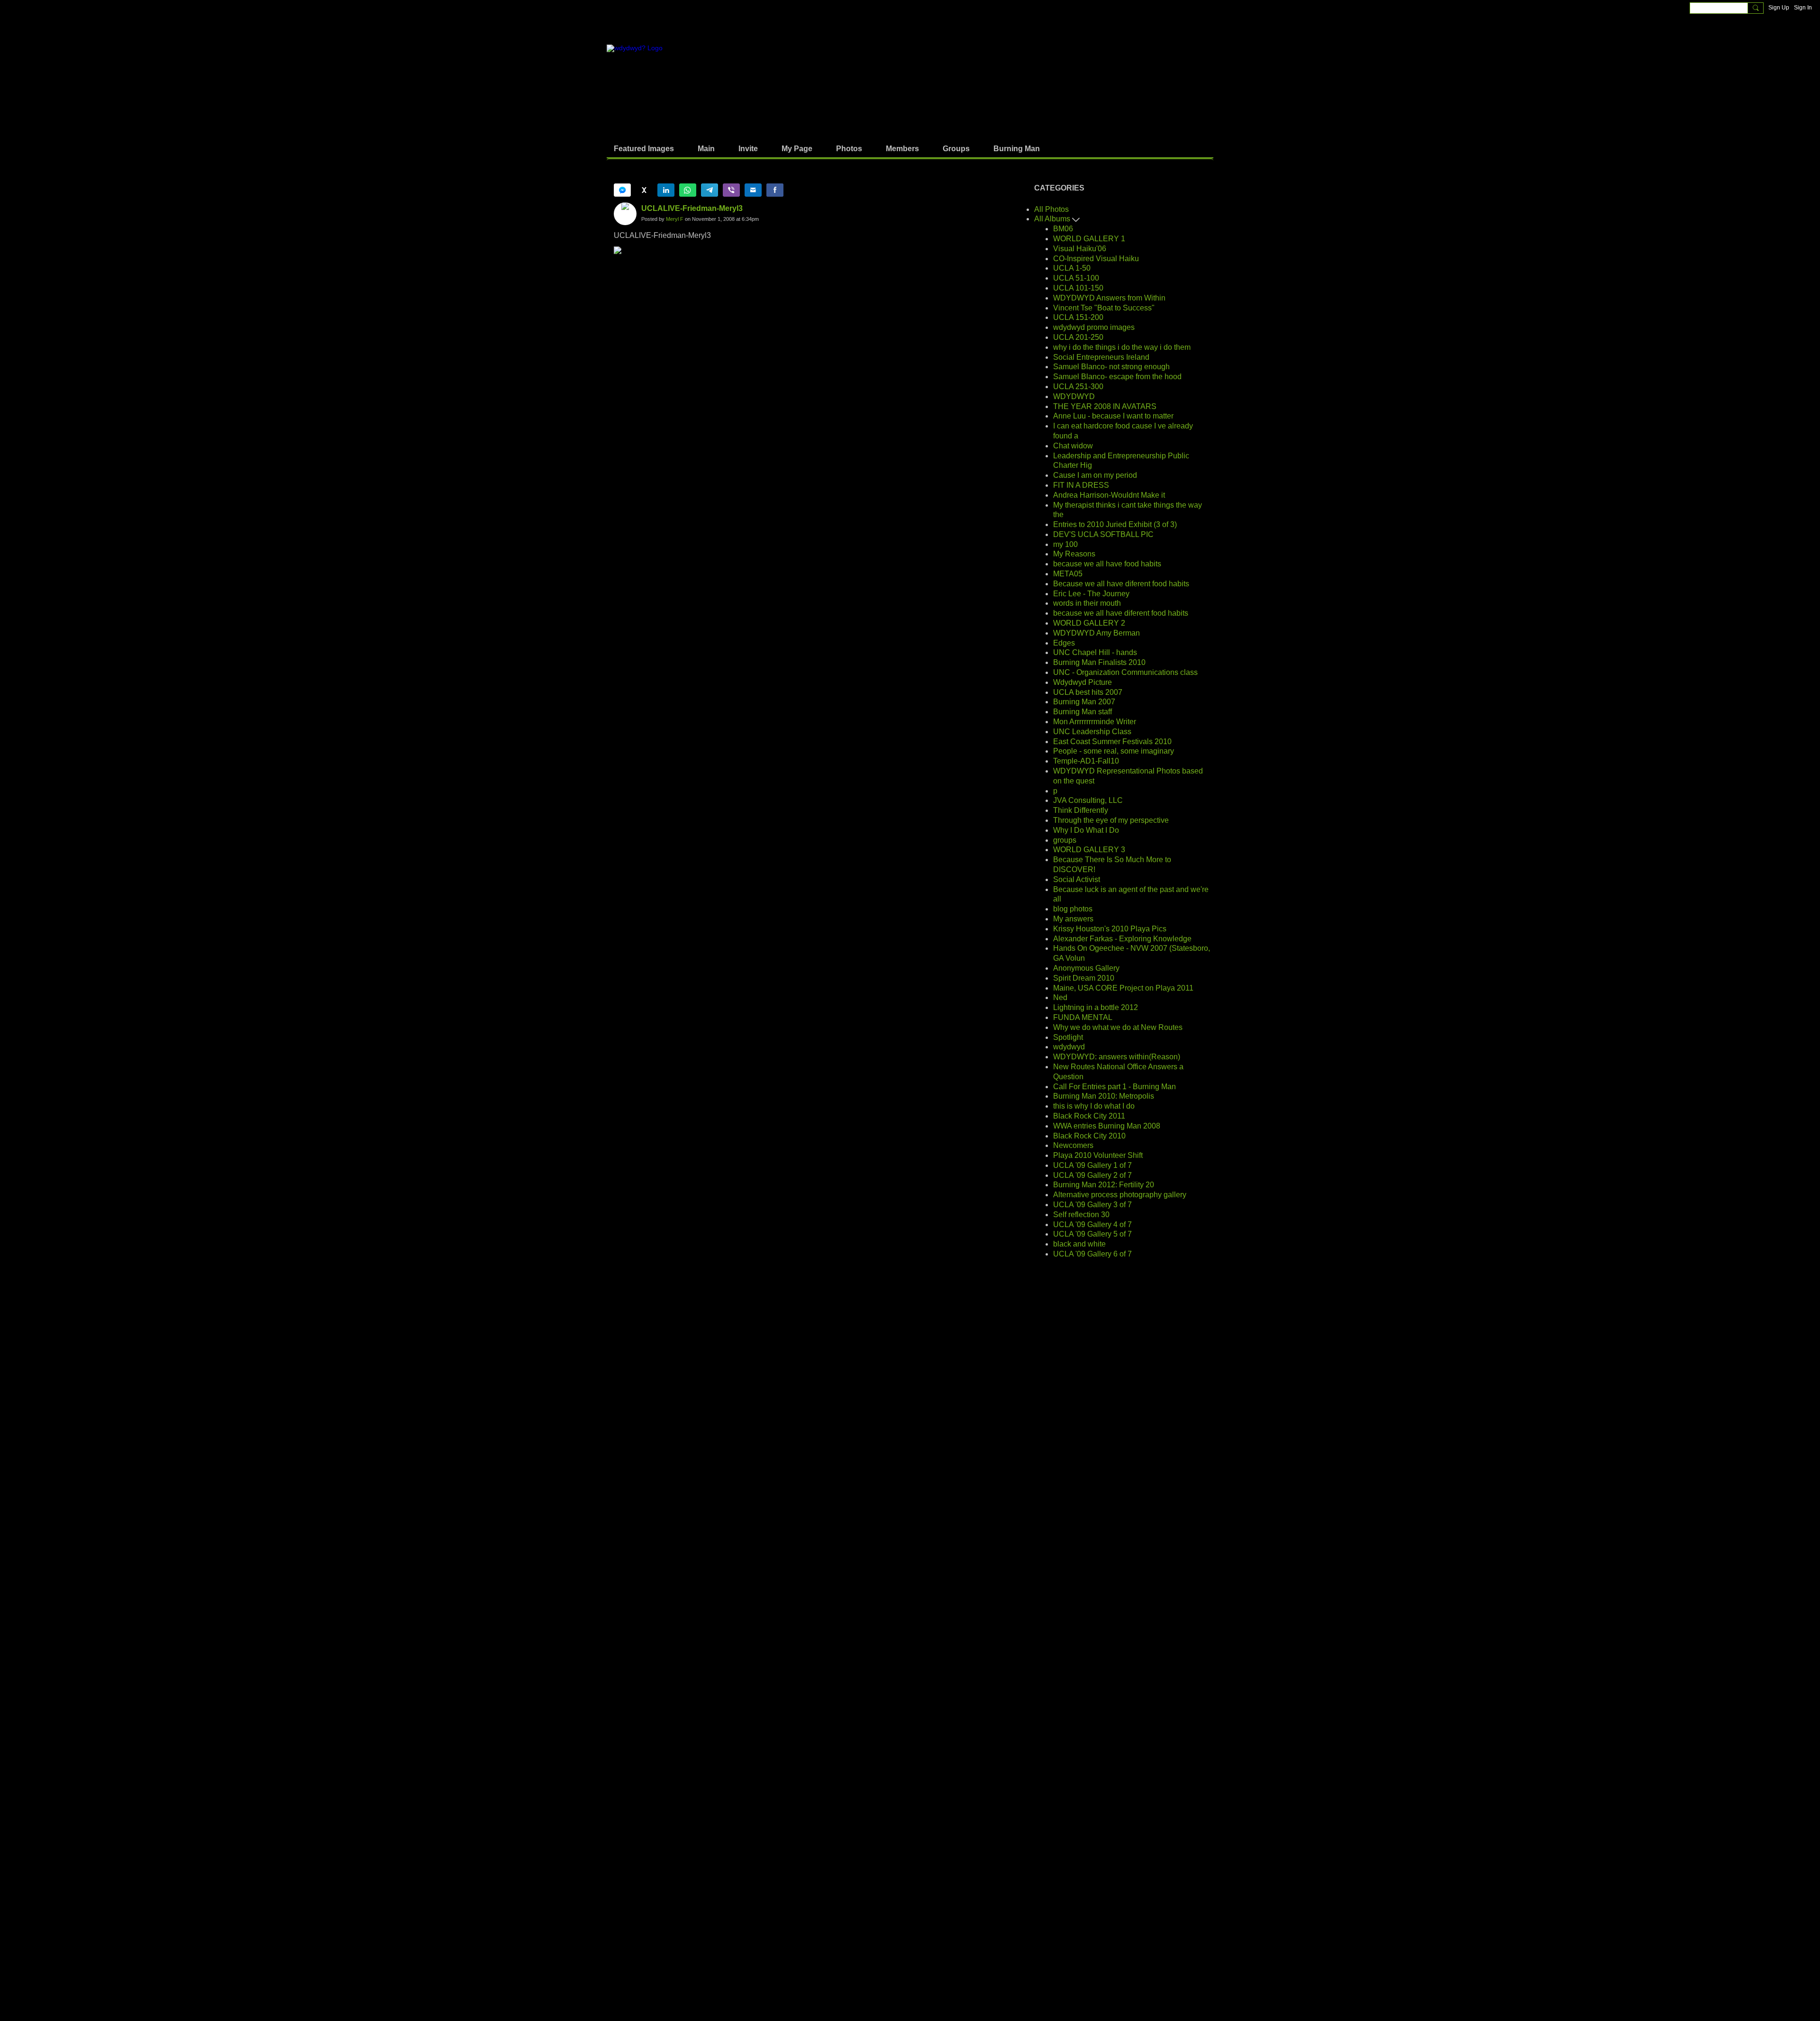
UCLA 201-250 (1078, 337)
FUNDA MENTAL (1083, 1017)
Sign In (1803, 8)
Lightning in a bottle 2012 (1096, 1007)
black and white (1079, 1244)
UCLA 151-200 (1078, 317)
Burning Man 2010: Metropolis (1104, 1096)
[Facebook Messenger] (622, 190)
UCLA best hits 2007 (1088, 692)
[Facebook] (775, 190)
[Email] (753, 190)
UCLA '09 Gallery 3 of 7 (1092, 1205)
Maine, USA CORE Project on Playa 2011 (1123, 988)
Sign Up (1779, 8)
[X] (644, 190)
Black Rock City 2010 (1089, 1136)
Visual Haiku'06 (1080, 249)
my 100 (1065, 544)
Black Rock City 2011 (1089, 1116)
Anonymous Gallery (1086, 968)
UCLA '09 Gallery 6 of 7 (1092, 1254)
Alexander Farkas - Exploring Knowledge (1122, 939)
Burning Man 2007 (1084, 702)
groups (1065, 840)
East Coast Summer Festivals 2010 (1112, 742)
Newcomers (1073, 1145)
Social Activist (1077, 879)
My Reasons (1074, 554)
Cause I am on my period (1095, 475)
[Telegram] (710, 190)
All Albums (1053, 219)
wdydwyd (1069, 1047)
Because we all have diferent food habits (1121, 584)
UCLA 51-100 (1076, 278)
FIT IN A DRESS (1081, 485)
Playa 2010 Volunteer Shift (1098, 1155)
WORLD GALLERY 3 (1089, 850)
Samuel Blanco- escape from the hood (1117, 377)
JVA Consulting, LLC (1088, 800)
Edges (1064, 643)
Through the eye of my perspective (1111, 820)
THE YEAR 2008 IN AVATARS (1105, 406)
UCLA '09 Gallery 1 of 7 (1092, 1165)
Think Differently (1081, 810)
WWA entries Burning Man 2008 (1107, 1126)
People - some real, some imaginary (1114, 751)
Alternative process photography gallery (1120, 1195)
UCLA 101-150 (1078, 288)
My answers (1073, 919)
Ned (1060, 997)
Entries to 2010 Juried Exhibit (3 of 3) (1115, 524)
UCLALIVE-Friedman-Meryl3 (692, 208)
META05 (1068, 574)
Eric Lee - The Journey (1091, 594)
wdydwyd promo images (1094, 327)
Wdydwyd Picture (1083, 682)
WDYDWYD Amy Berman (1097, 633)
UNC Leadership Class (1092, 732)
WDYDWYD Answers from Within (1109, 298)
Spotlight (1068, 1037)
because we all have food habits (1107, 564)
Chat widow (1073, 446)
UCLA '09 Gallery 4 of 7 (1092, 1224)
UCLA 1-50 (1072, 268)
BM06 (1063, 229)
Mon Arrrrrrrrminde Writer (1095, 722)
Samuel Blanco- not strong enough (1111, 367)
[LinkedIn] (666, 190)
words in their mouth (1087, 603)
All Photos (1051, 209)
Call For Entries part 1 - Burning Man (1115, 1087)
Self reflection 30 (1081, 1215)
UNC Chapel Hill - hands (1095, 652)
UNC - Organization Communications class (1125, 672)
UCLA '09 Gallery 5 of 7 (1092, 1234)
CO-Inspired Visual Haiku (1096, 259)
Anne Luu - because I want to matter (1113, 416)
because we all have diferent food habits (1121, 613)
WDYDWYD (1074, 396)
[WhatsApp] (688, 190)
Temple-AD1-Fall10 (1086, 761)
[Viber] (731, 190)
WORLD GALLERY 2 (1089, 623)
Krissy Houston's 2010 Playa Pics (1110, 929)
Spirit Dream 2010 (1084, 978)
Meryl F (675, 219)
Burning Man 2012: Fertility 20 (1104, 1185)
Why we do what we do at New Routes (1118, 1027)
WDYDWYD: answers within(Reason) (1117, 1057)
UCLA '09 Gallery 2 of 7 (1092, 1175)
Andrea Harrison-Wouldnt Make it (1109, 495)
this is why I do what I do (1094, 1106)
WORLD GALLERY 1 (1089, 239)
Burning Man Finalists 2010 (1099, 662)
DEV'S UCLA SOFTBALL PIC (1103, 534)
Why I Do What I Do (1086, 830)
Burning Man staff (1083, 712)
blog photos (1073, 909)
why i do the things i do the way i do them (1122, 347)
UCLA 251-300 (1078, 387)
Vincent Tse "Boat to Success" (1104, 308)
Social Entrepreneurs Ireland (1101, 357)
